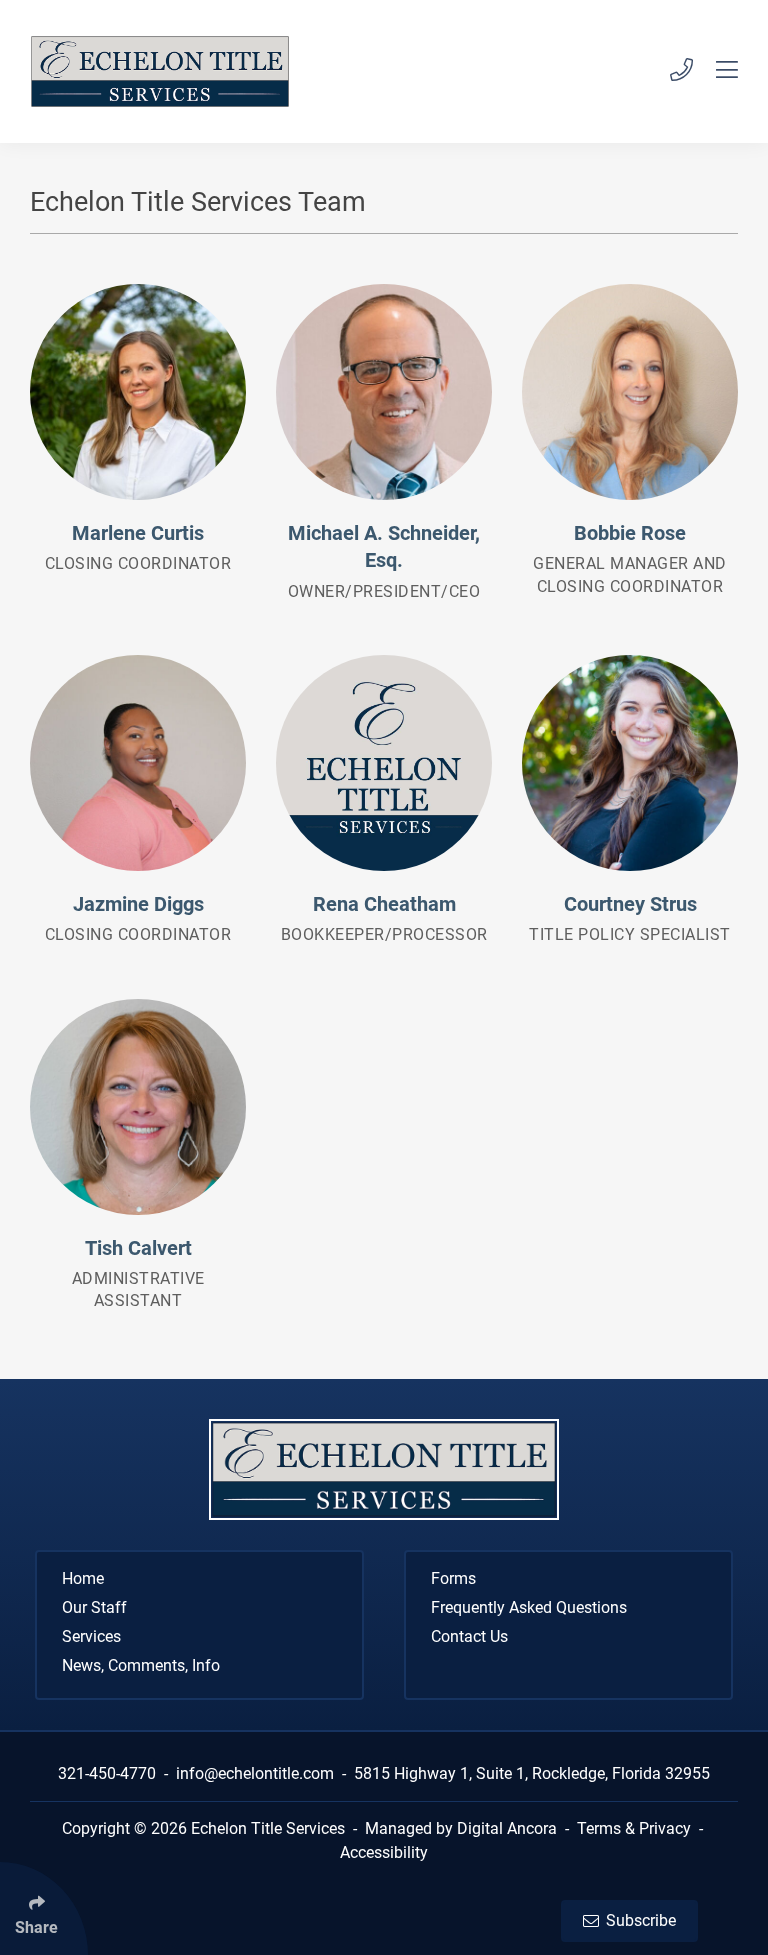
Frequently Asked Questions (529, 1607)
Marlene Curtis (138, 533)
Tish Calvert (138, 1248)
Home (83, 1578)
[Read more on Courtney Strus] (630, 763)
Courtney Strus (630, 904)
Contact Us (469, 1636)
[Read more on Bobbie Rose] (630, 392)
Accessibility (384, 1852)
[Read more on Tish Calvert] (138, 1107)
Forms (453, 1578)
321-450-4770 (107, 1773)
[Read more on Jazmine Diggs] (138, 763)
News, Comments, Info (141, 1665)
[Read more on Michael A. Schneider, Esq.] (384, 392)
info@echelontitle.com (255, 1773)
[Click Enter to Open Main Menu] (715, 71)
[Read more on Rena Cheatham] (384, 763)
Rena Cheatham (384, 904)
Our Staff (94, 1607)
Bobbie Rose (630, 533)
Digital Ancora (507, 1828)
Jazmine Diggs (138, 904)
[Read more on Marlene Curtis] (138, 392)
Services (91, 1636)
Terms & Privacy (634, 1828)
